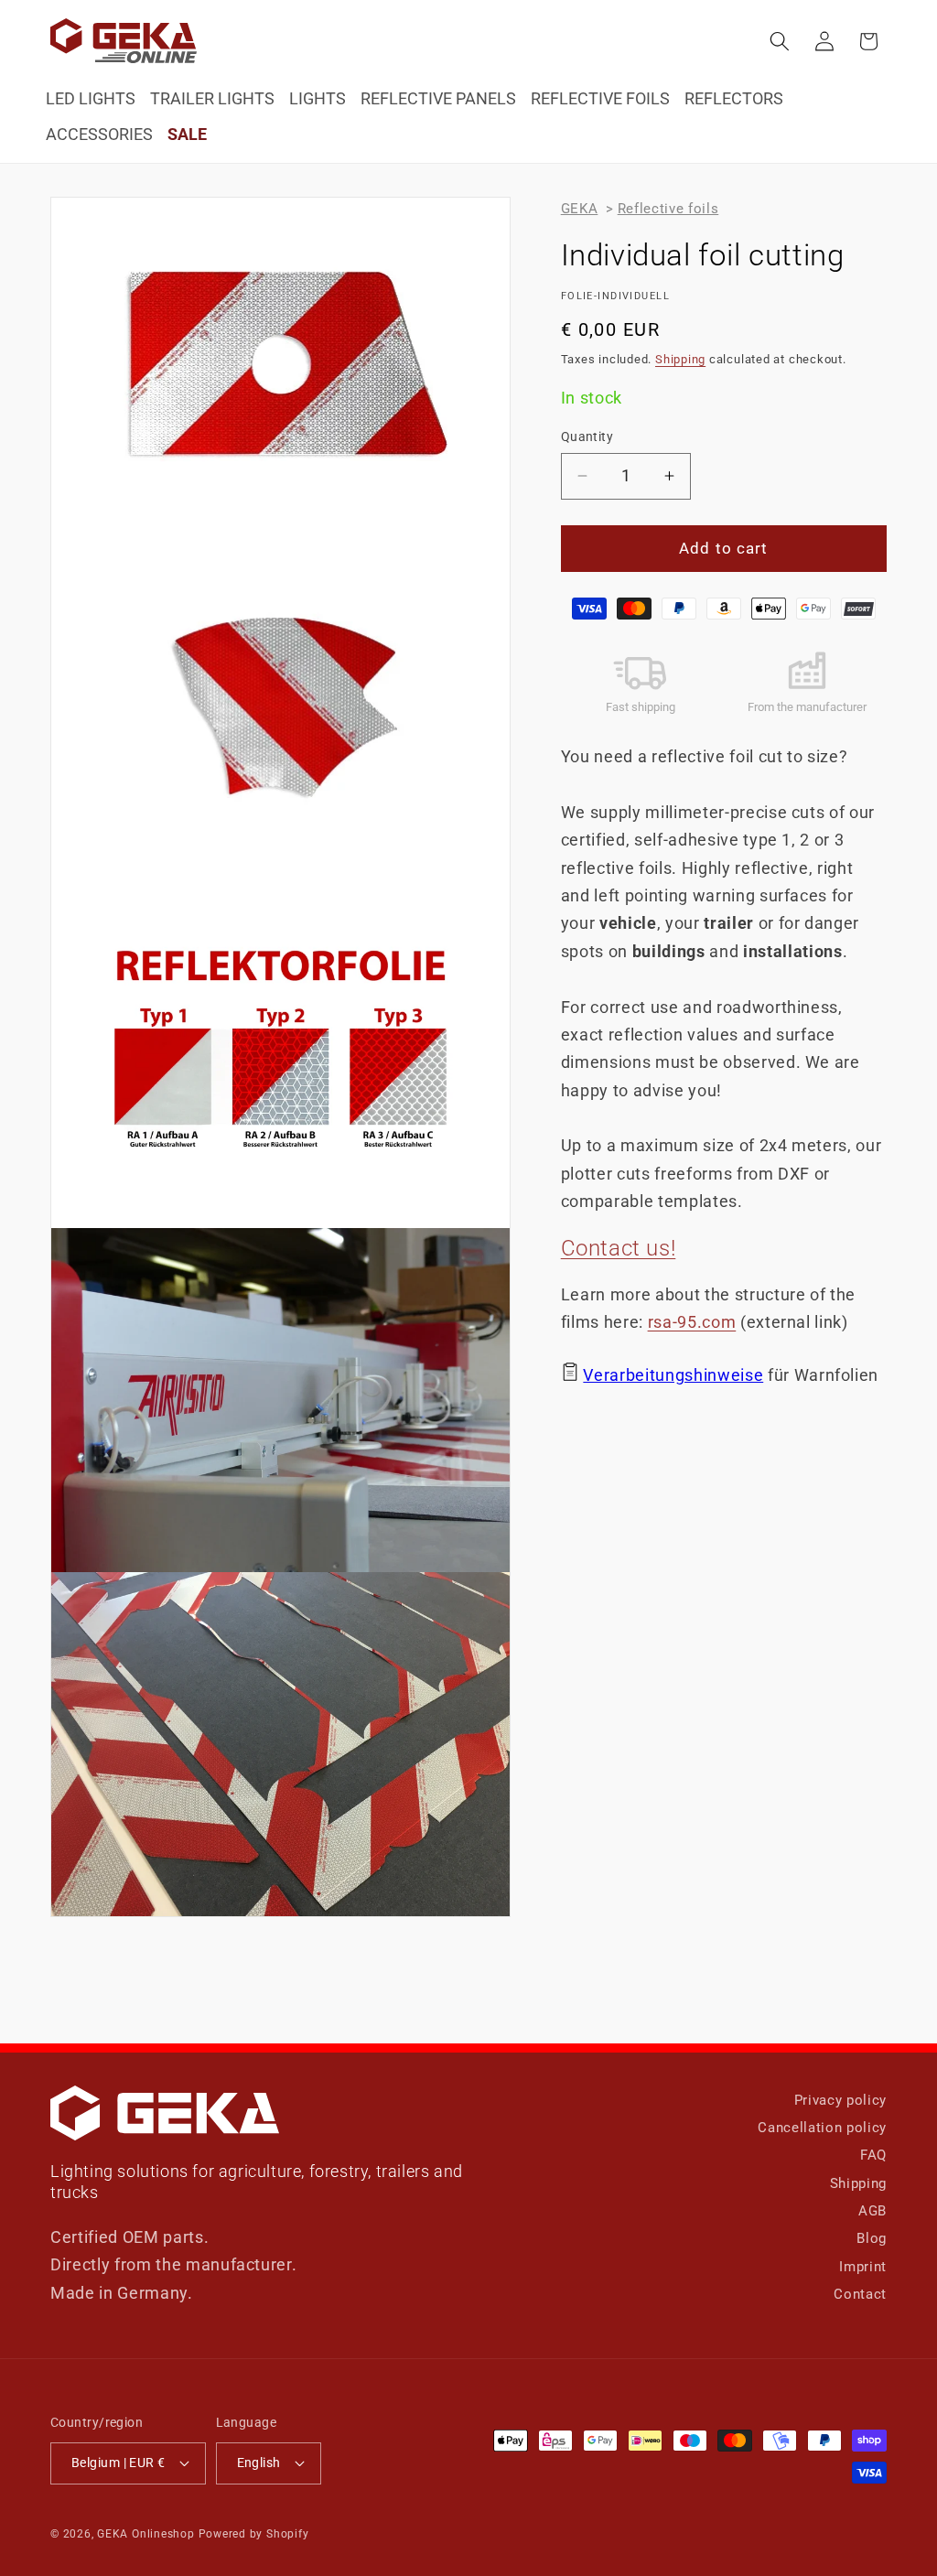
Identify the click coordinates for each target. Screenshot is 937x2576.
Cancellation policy (822, 2128)
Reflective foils (668, 209)
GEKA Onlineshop (146, 2534)
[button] (780, 41)
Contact (860, 2294)
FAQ (873, 2155)
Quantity (587, 437)
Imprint (863, 2267)
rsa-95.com (692, 1322)
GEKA (580, 209)
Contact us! (619, 1248)
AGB (872, 2211)
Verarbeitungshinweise (673, 1375)
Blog (872, 2238)
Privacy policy (840, 2100)
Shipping (680, 359)
